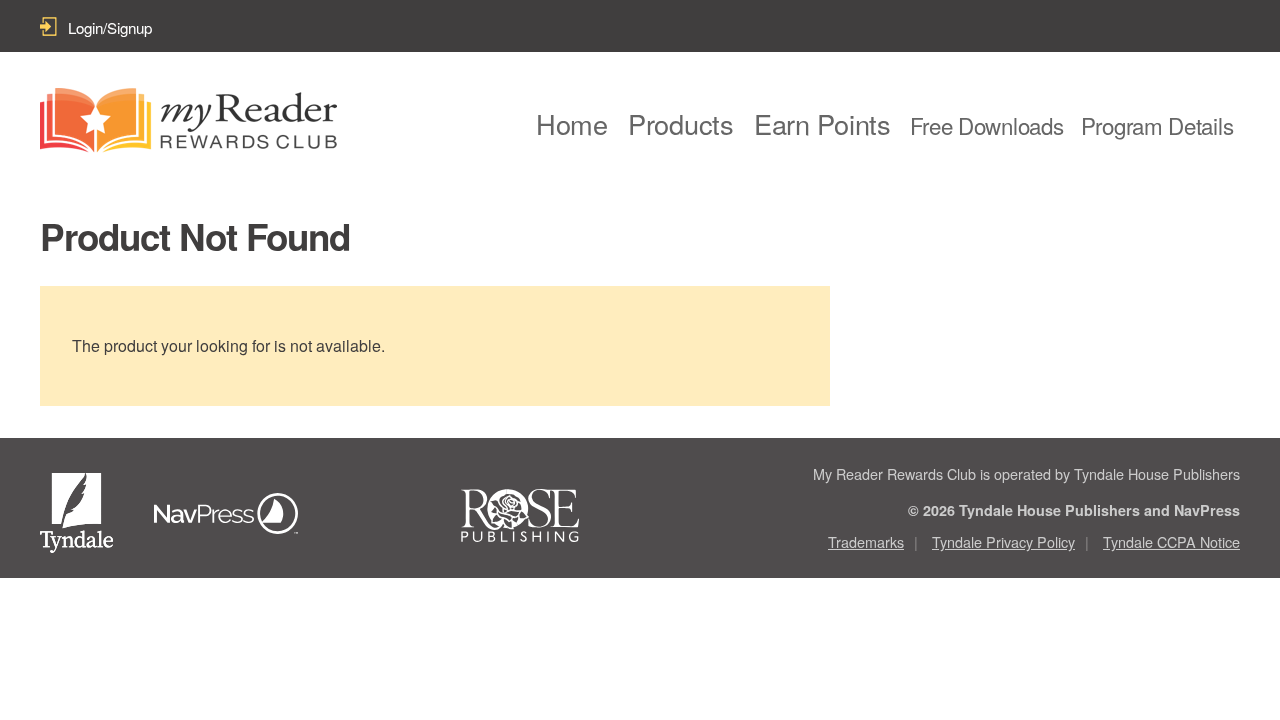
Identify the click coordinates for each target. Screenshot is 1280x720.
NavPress (231, 516)
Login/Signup (110, 27)
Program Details (1157, 125)
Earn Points (822, 123)
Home (572, 123)
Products (681, 123)
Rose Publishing (538, 516)
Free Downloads (987, 125)
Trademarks (866, 541)
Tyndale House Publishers (80, 516)
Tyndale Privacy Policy (1003, 541)
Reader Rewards (188, 120)
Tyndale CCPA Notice (1171, 541)
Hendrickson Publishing (385, 516)
